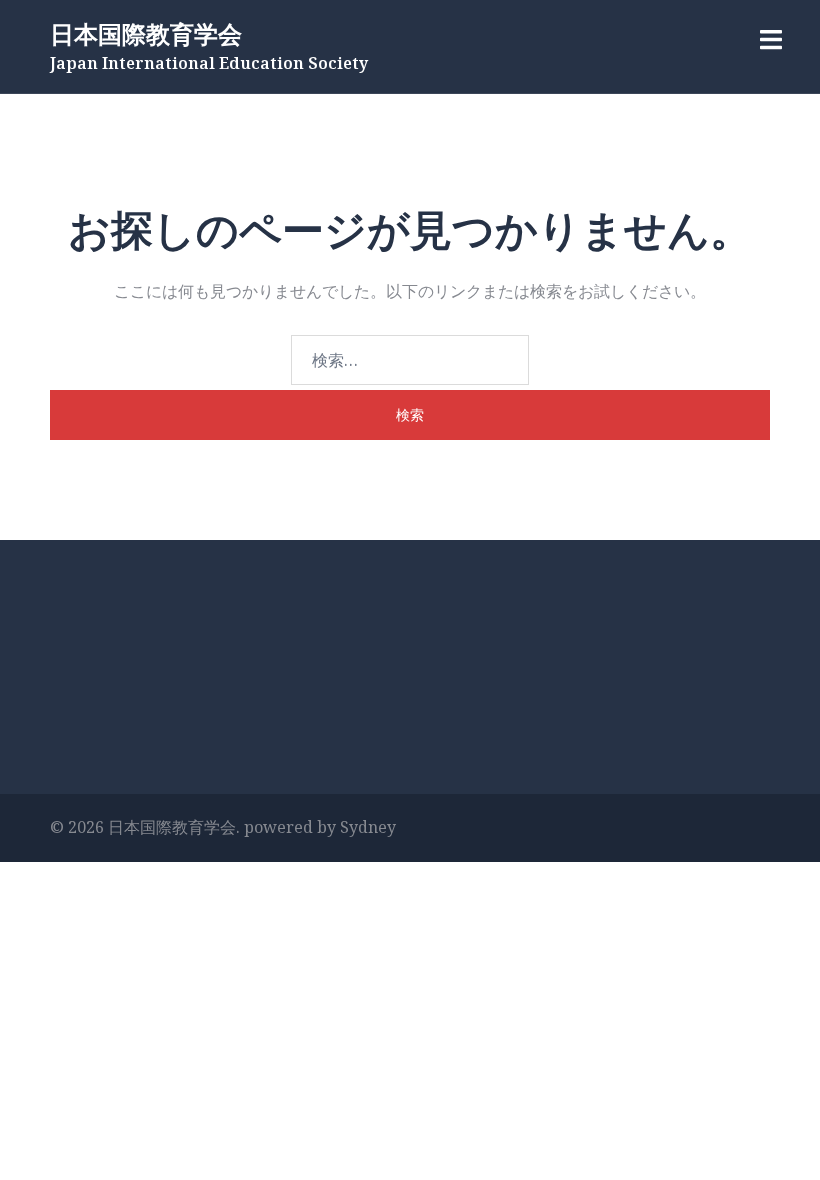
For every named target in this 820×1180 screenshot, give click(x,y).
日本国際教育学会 (146, 33)
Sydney (368, 827)
